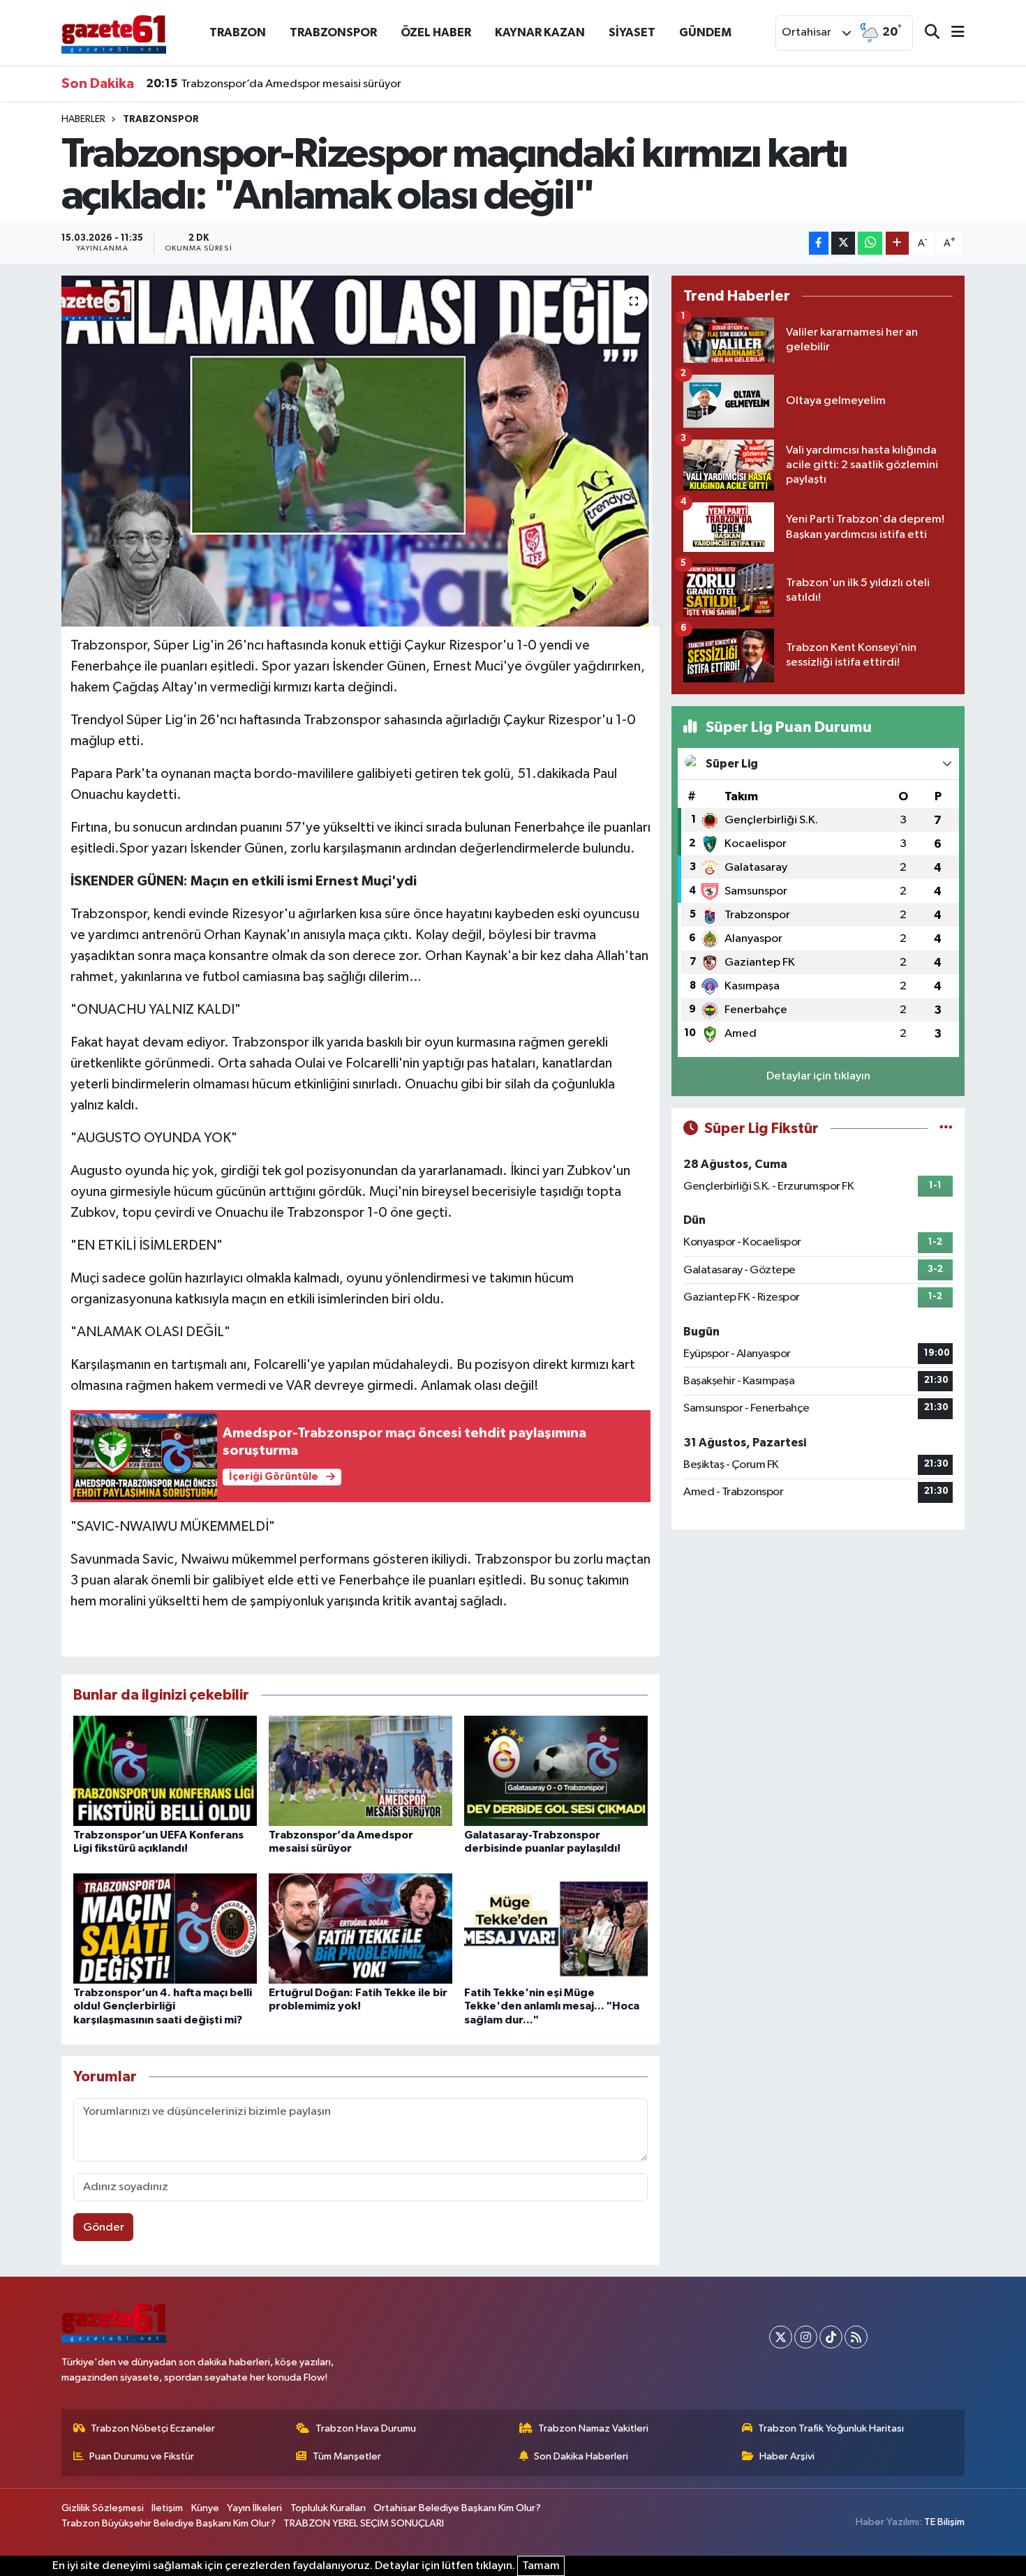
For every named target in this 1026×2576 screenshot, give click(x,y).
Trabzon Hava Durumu (366, 2428)
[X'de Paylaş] (843, 243)
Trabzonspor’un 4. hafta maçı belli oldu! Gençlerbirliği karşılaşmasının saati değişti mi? (163, 2006)
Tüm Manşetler (347, 2456)
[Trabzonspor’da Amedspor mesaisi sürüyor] (360, 1770)
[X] (781, 2337)
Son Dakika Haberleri (581, 2456)
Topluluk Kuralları (328, 2508)
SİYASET (632, 32)
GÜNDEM (705, 32)
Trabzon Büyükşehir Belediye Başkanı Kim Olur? (169, 2523)
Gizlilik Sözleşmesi (103, 2508)
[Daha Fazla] (897, 243)
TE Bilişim (944, 2522)
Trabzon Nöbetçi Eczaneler (153, 2428)
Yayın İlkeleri (254, 2508)
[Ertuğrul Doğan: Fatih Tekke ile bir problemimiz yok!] (360, 1928)
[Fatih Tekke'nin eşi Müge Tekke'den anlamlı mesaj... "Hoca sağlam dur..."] (556, 1928)
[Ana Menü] (952, 33)
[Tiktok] (831, 2337)
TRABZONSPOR (333, 32)
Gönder (104, 2227)
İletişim (167, 2508)
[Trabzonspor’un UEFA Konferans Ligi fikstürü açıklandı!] (165, 1770)
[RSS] (856, 2337)
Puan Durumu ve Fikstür (142, 2456)
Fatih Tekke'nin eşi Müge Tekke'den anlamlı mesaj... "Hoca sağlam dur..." (552, 2006)
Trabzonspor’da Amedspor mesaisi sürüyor (274, 84)
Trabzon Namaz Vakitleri (593, 2428)
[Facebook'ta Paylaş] (819, 243)
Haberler (83, 119)
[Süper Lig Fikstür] (946, 1129)
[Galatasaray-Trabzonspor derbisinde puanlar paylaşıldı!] (556, 1770)
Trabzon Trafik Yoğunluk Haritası (831, 2428)
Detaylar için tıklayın (818, 1076)
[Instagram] (806, 2337)
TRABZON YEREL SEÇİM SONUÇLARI (364, 2523)
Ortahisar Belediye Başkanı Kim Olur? (457, 2508)
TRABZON (238, 32)
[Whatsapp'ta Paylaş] (870, 243)
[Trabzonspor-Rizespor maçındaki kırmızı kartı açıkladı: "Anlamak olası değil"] (360, 451)
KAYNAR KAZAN (540, 32)
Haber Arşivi (787, 2456)
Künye (205, 2508)
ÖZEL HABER (436, 32)
